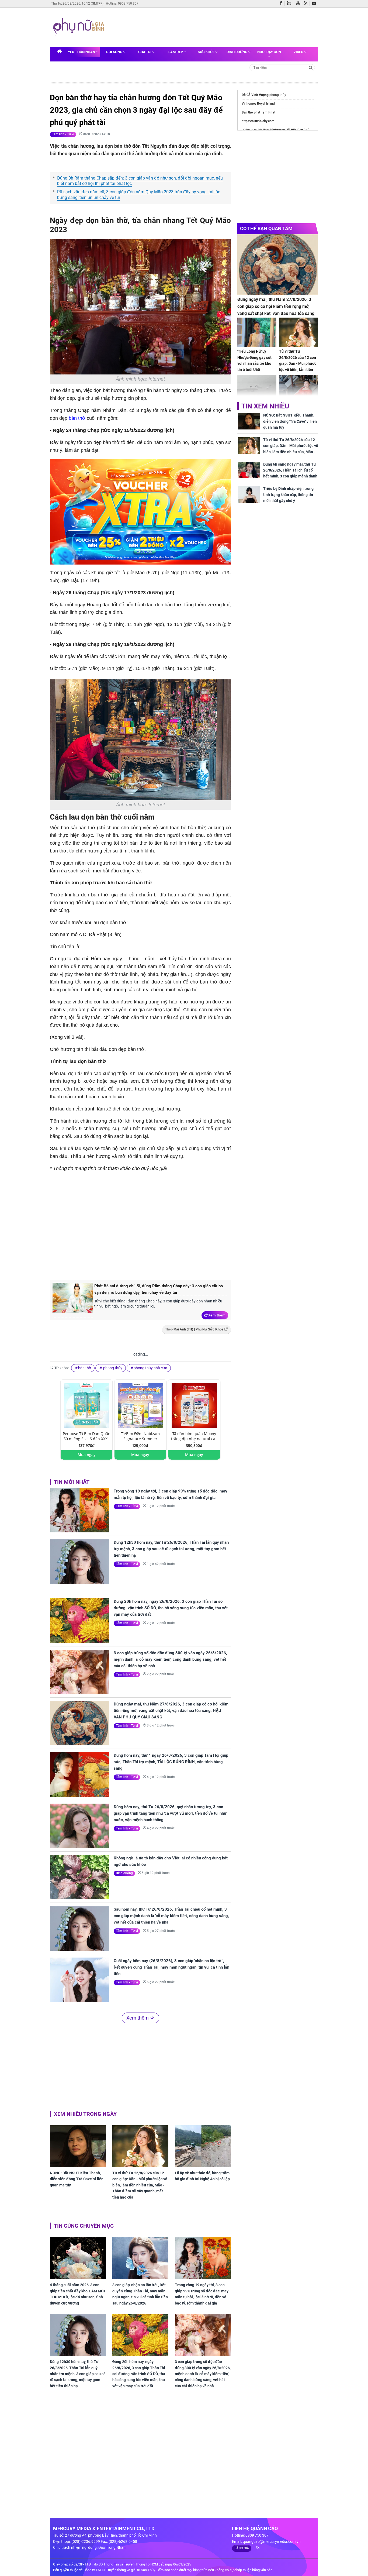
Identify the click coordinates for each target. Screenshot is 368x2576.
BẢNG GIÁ (242, 2548)
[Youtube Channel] (299, 4)
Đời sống (115, 52)
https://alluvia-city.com (258, 121)
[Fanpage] (282, 4)
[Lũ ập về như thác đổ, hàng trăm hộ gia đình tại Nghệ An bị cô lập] (203, 2146)
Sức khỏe (206, 52)
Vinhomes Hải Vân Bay (287, 130)
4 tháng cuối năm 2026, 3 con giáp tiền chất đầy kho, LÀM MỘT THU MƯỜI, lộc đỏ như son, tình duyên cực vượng (78, 2294)
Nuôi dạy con (269, 52)
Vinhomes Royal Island (258, 104)
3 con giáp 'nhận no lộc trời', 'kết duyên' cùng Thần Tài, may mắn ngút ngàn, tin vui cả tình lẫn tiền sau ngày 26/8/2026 (140, 2294)
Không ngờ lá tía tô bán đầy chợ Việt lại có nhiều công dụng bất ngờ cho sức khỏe (171, 1861)
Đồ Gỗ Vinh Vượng (255, 95)
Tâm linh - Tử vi (63, 134)
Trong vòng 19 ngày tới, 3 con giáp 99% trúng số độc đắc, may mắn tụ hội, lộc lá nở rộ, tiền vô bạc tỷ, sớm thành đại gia (171, 1494)
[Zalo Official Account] (290, 3)
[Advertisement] (210, 27)
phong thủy (112, 1368)
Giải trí (145, 52)
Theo (194, 1329)
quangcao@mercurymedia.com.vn (272, 2541)
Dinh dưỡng (237, 52)
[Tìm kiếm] (311, 67)
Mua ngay (87, 1455)
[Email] (315, 4)
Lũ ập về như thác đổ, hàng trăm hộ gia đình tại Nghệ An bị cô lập (202, 2176)
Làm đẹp (176, 52)
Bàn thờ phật (251, 112)
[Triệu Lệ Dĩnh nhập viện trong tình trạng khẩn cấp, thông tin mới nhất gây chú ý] (249, 494)
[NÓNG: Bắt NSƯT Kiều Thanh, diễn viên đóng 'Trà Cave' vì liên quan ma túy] (78, 2146)
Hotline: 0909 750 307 (122, 4)
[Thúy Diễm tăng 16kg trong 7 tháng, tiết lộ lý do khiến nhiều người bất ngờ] (299, 389)
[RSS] (307, 4)
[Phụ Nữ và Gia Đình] (80, 27)
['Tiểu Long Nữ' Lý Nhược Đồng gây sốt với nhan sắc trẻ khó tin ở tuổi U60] (257, 332)
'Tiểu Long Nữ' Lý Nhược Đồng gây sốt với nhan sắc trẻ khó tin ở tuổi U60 (254, 360)
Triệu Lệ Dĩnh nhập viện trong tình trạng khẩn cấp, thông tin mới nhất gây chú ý (288, 495)
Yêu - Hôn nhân (82, 52)
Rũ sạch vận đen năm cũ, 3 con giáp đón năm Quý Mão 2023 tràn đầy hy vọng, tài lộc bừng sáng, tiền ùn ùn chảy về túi (139, 195)
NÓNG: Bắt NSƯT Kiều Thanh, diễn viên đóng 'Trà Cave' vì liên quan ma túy (77, 2179)
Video (299, 52)
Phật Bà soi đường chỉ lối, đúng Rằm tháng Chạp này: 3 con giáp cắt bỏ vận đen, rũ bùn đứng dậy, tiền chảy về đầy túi (159, 1289)
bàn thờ (77, 418)
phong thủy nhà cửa (150, 1368)
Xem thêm (217, 1315)
